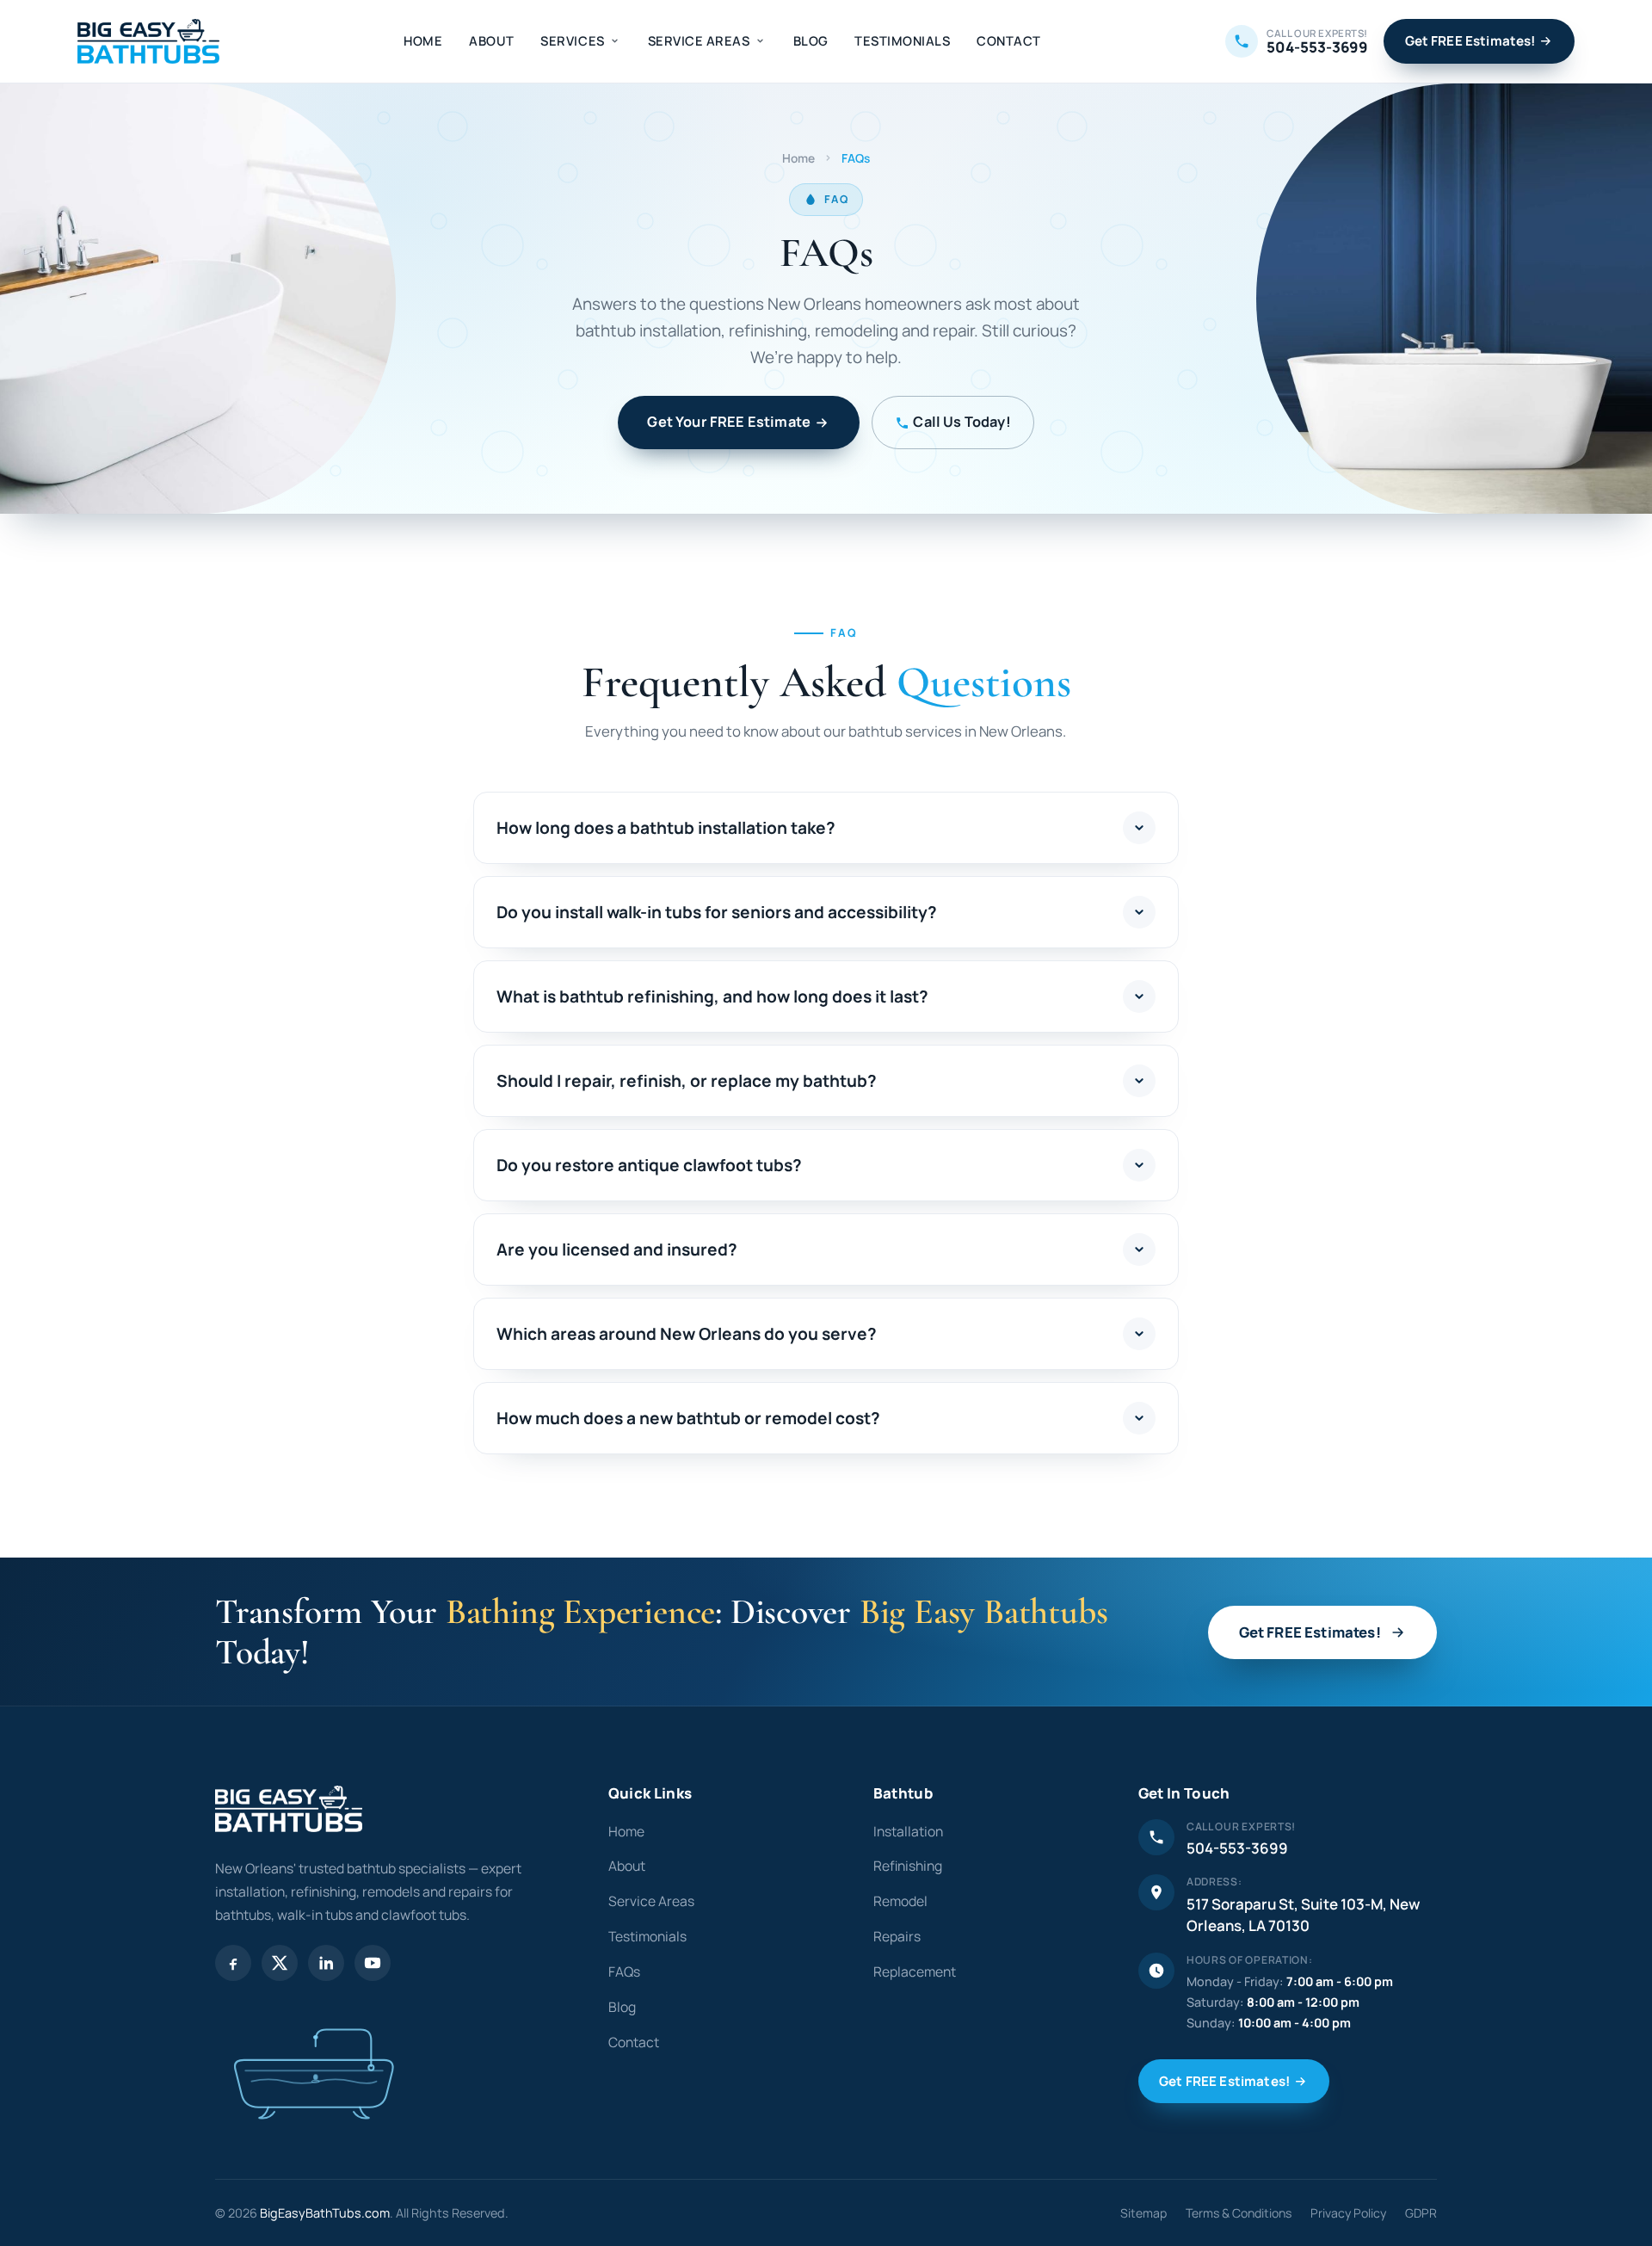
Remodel (900, 1901)
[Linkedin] (326, 1963)
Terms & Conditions (1239, 2213)
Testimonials (902, 40)
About (492, 40)
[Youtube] (373, 1963)
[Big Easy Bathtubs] (148, 41)
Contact (1009, 40)
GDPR (1421, 2213)
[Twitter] (280, 1963)
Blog (811, 40)
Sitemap (1143, 2213)
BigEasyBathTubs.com (325, 2213)
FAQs (624, 1971)
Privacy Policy (1348, 2213)
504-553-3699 (1237, 1848)
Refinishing (908, 1866)
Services (572, 40)
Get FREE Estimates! (1470, 41)
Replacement (915, 1971)
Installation (908, 1831)
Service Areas (699, 40)
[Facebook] (233, 1963)
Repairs (897, 1936)
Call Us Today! (962, 422)
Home (423, 40)
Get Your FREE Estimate (729, 422)
